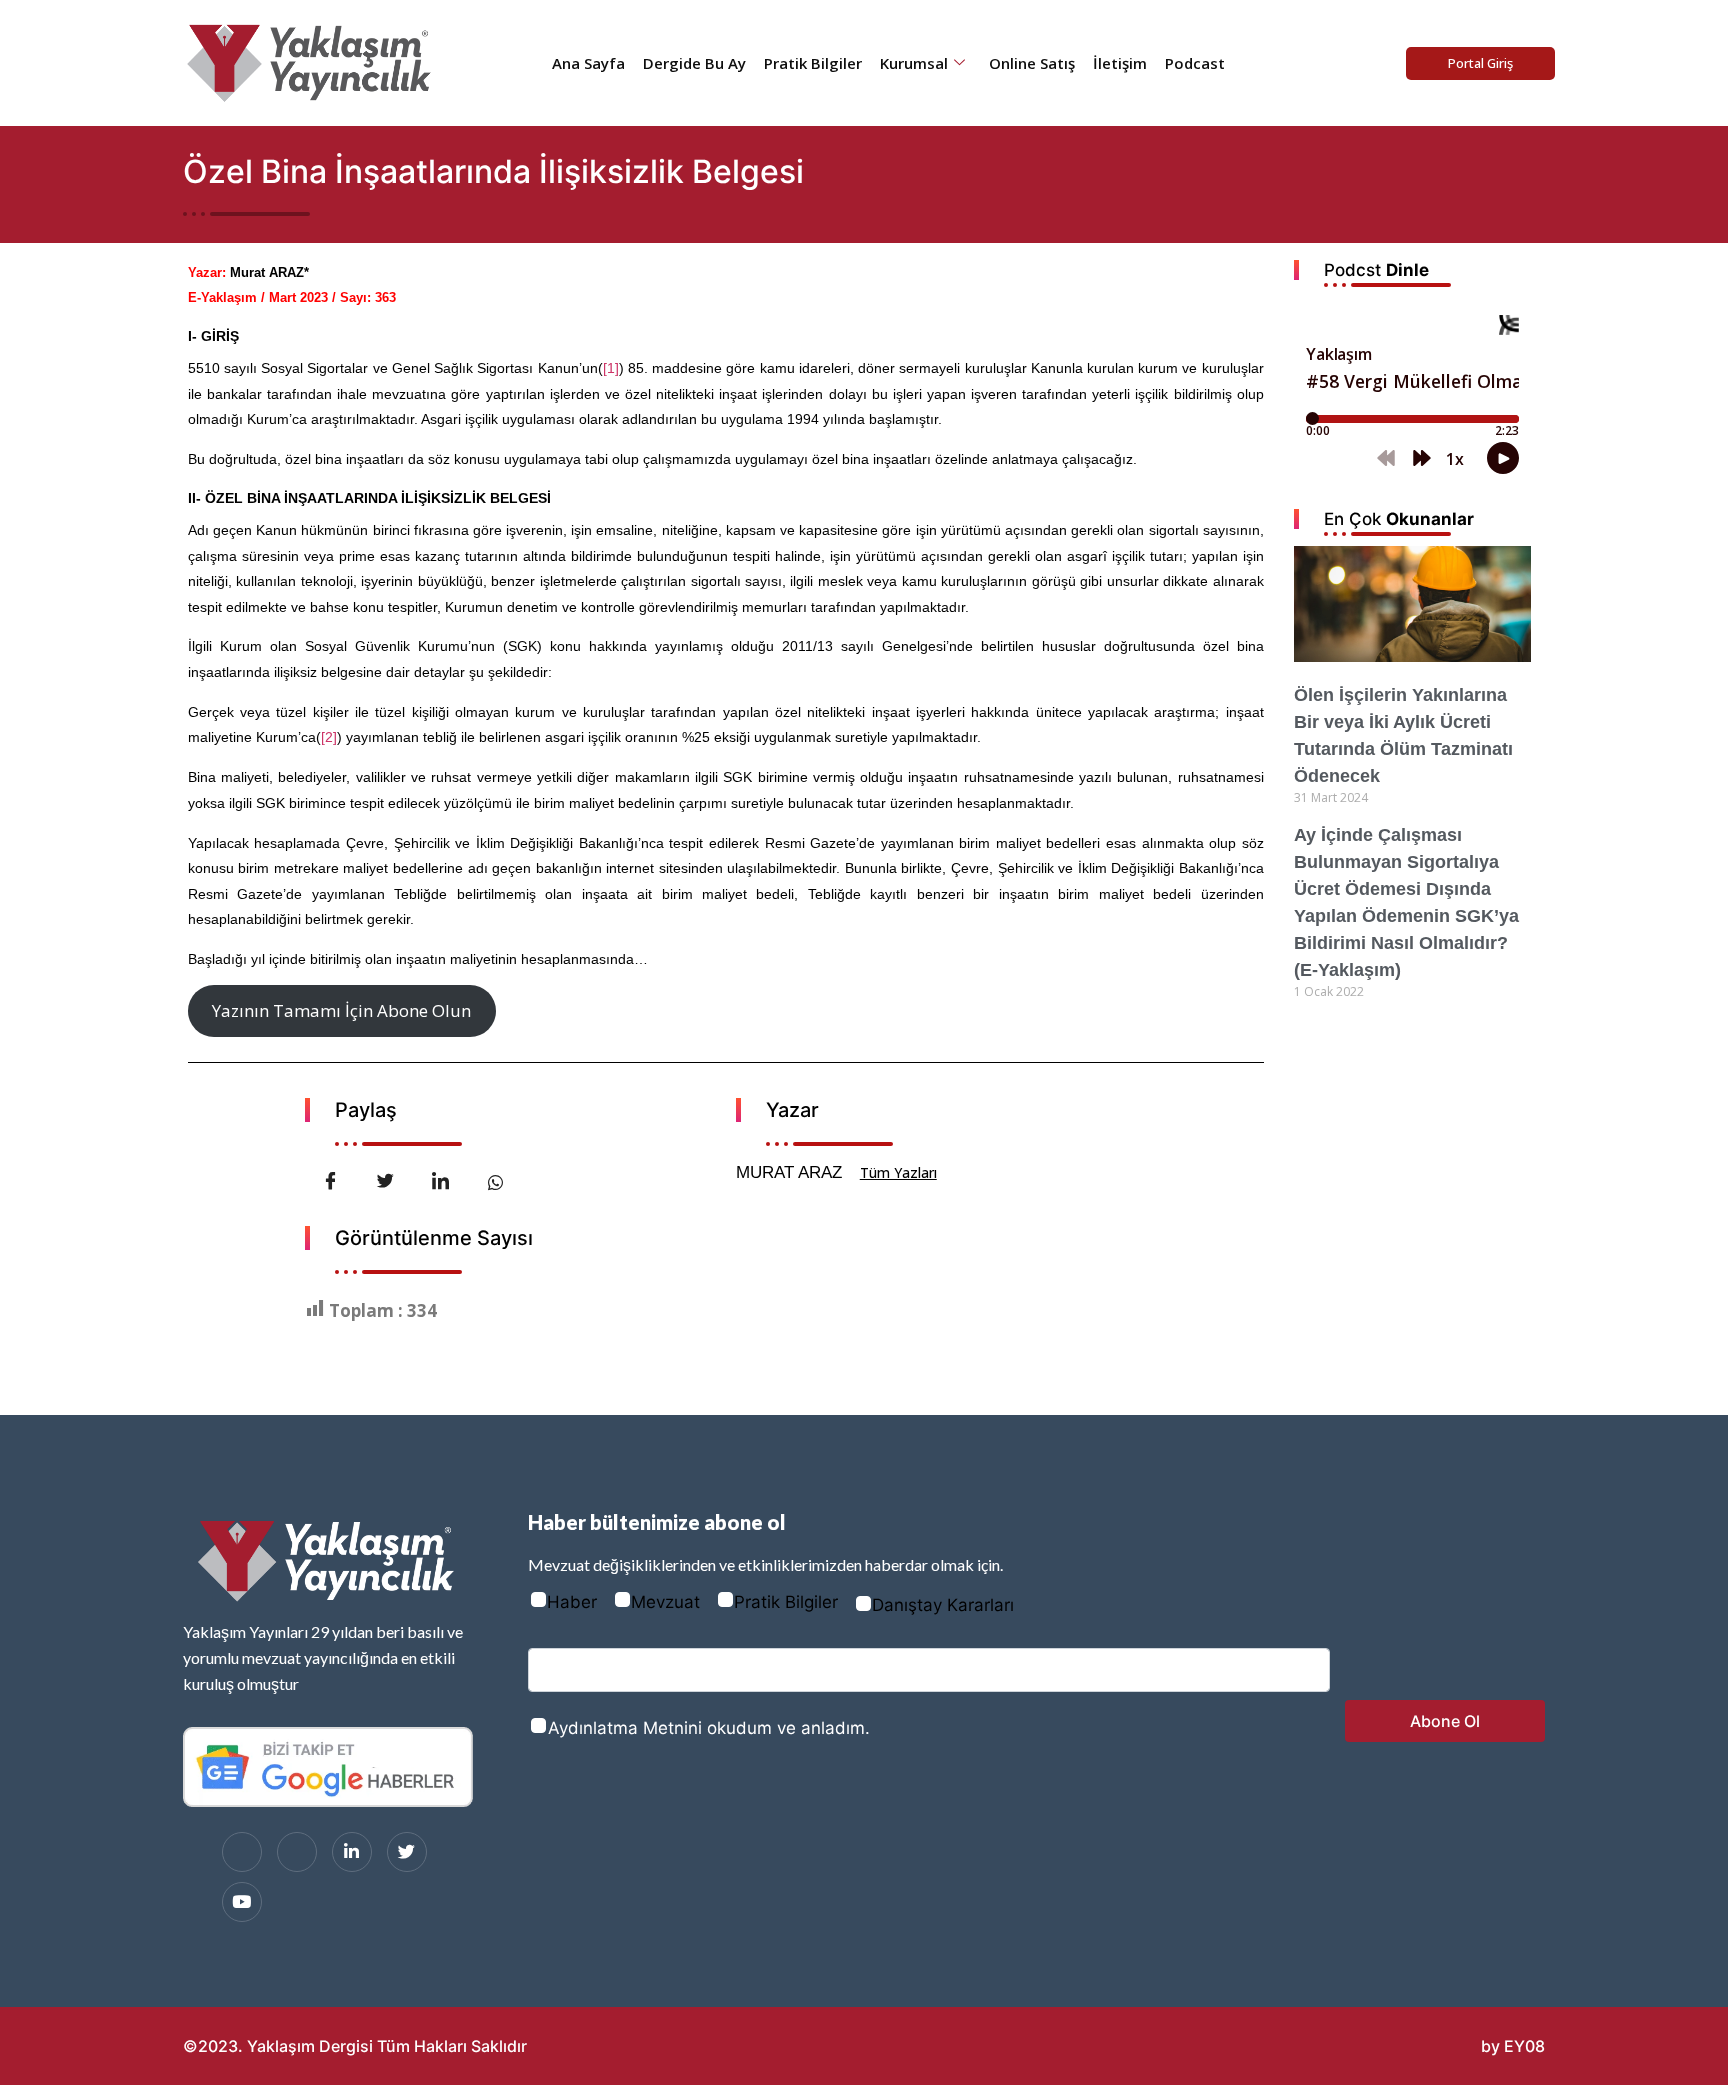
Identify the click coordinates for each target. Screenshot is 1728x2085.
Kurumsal (914, 63)
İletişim (1120, 63)
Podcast (1195, 63)
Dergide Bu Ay (694, 63)
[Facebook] (242, 1852)
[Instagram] (297, 1852)
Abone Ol (1445, 1721)
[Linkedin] (352, 1852)
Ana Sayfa (588, 63)
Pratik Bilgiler (813, 63)
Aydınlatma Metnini (625, 1728)
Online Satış (1032, 63)
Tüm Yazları (898, 1172)
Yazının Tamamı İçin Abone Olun (341, 1010)
